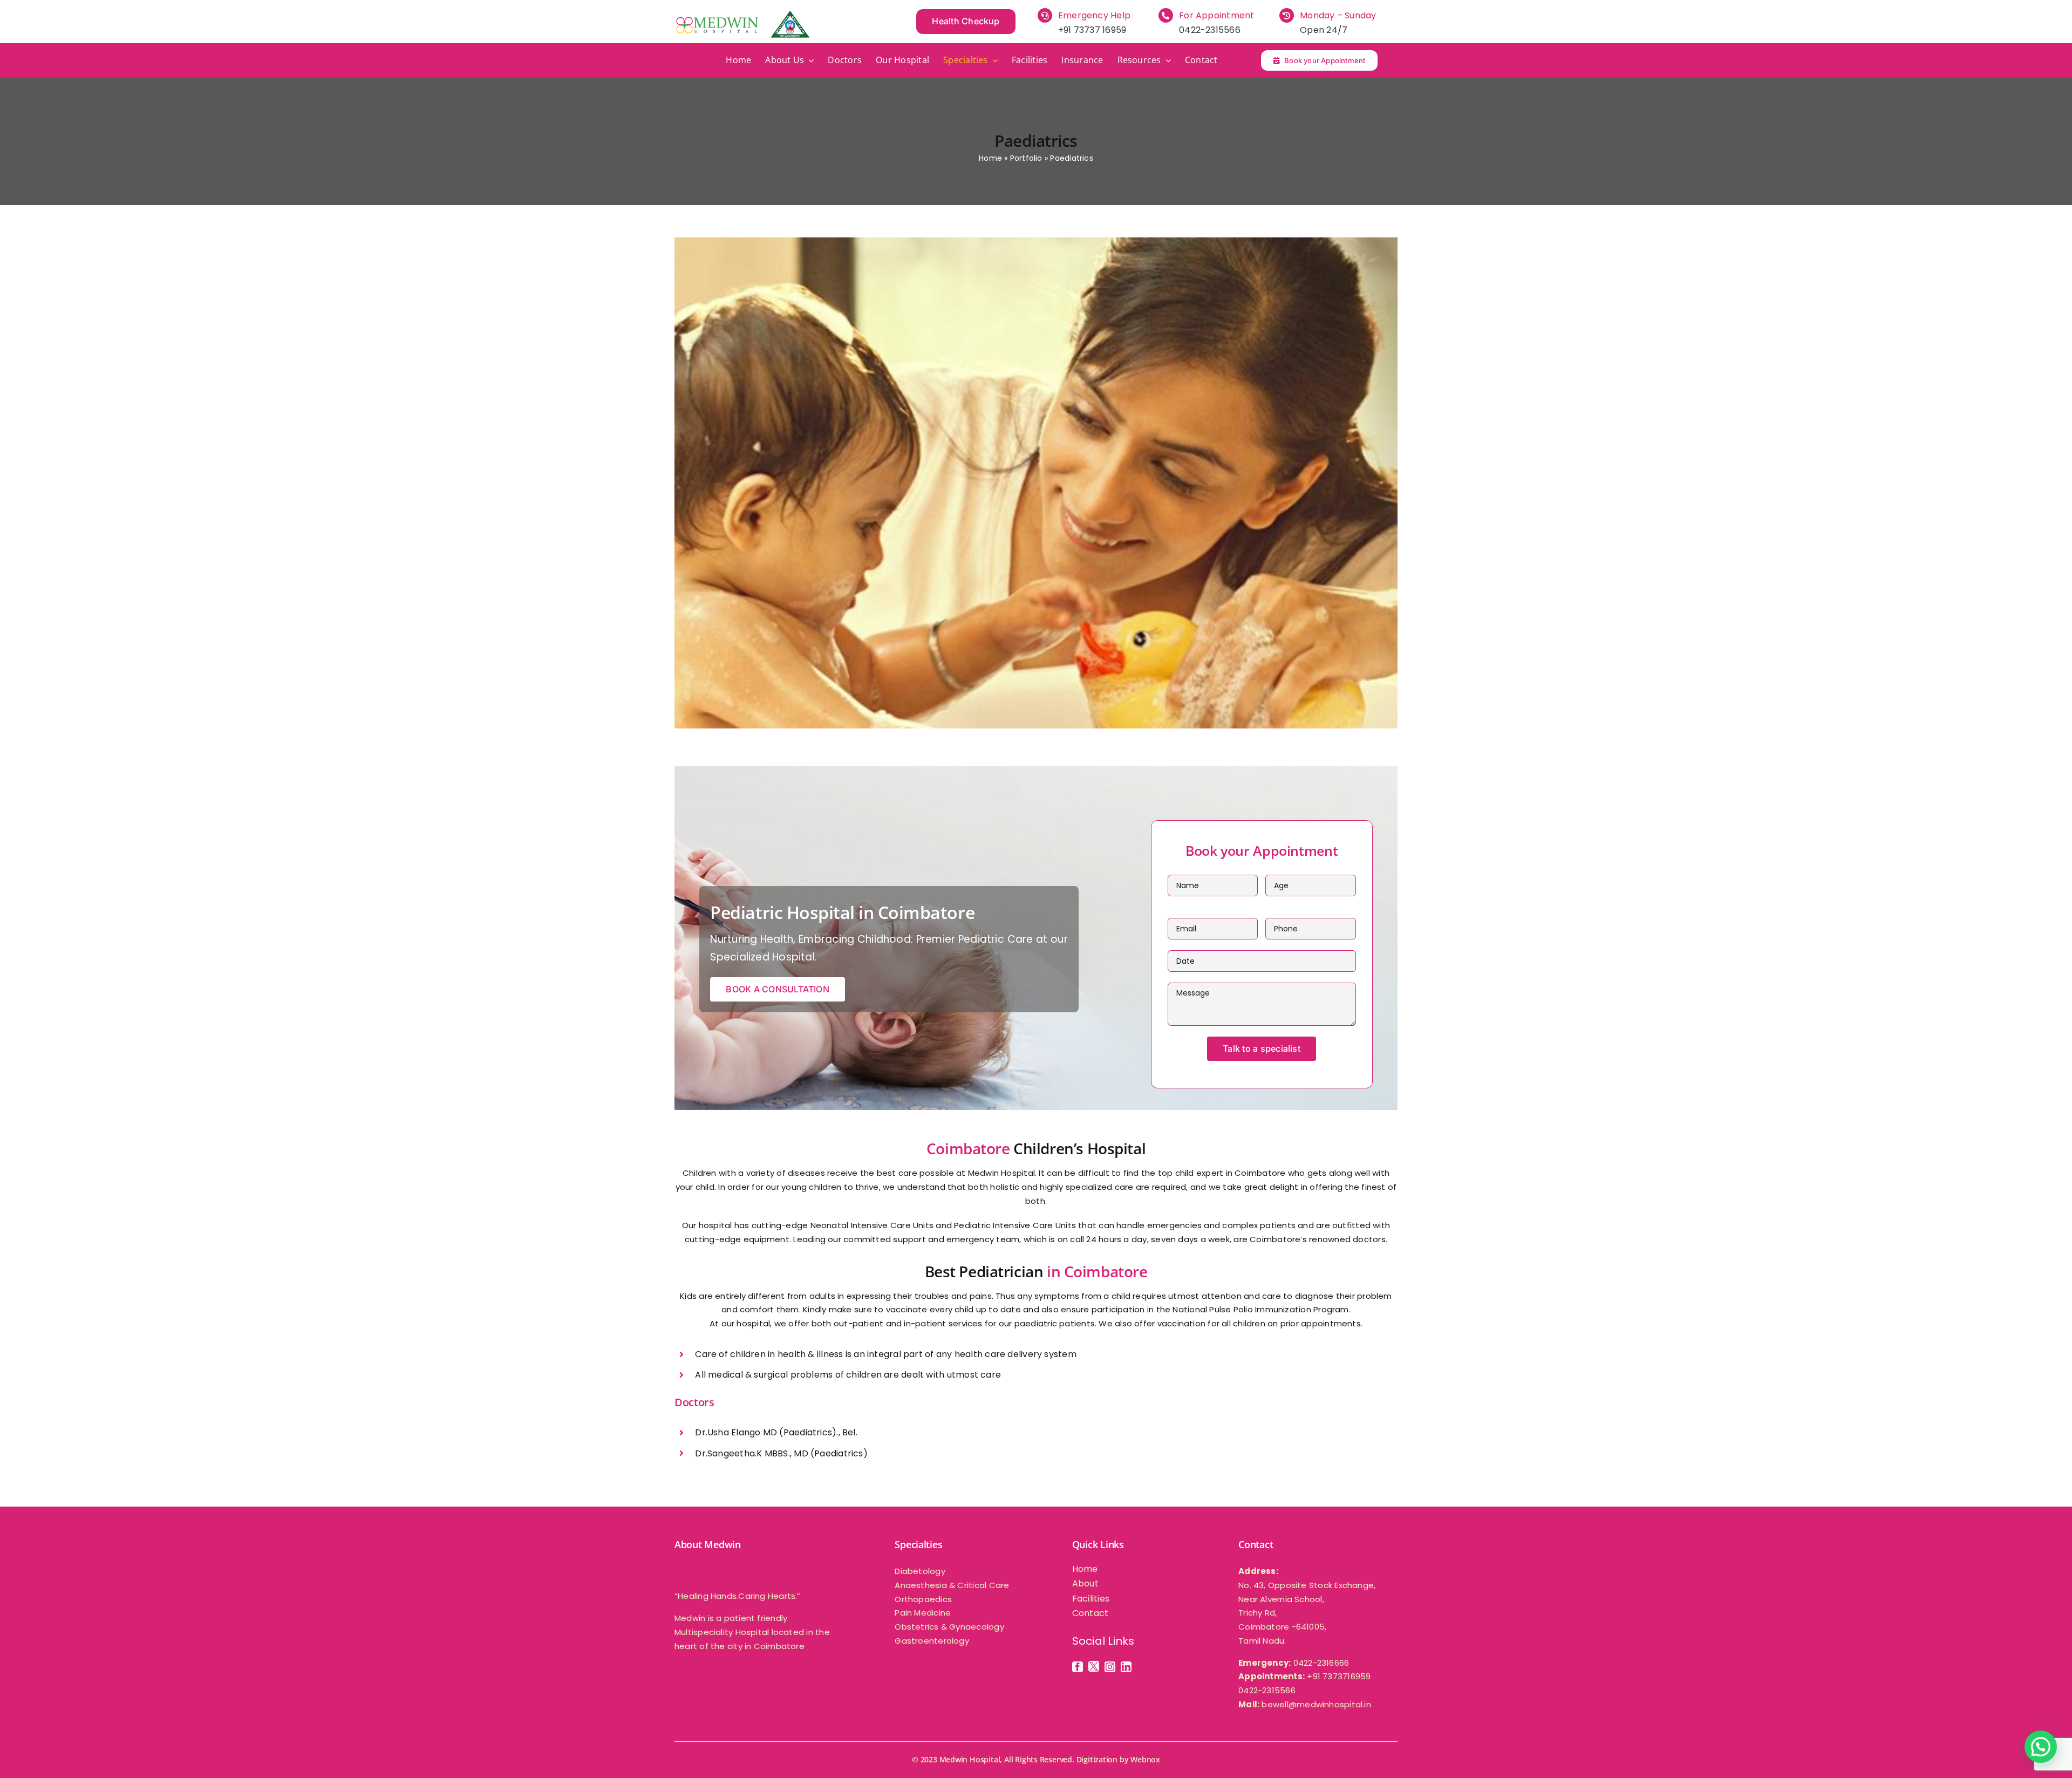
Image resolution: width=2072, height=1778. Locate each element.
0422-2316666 (1321, 1663)
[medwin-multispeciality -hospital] (742, 15)
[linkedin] (1126, 1667)
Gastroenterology (932, 1641)
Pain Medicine (923, 1613)
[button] (2041, 1747)
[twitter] (1094, 1666)
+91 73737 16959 (1092, 30)
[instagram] (1110, 1667)
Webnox (1145, 1759)
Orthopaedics (923, 1599)
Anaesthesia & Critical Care (952, 1585)
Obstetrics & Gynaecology (949, 1627)
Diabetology (920, 1571)
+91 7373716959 (1339, 1676)
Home (990, 158)
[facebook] (1078, 1667)
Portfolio (1026, 158)
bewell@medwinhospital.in (1316, 1704)
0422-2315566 (1210, 30)
